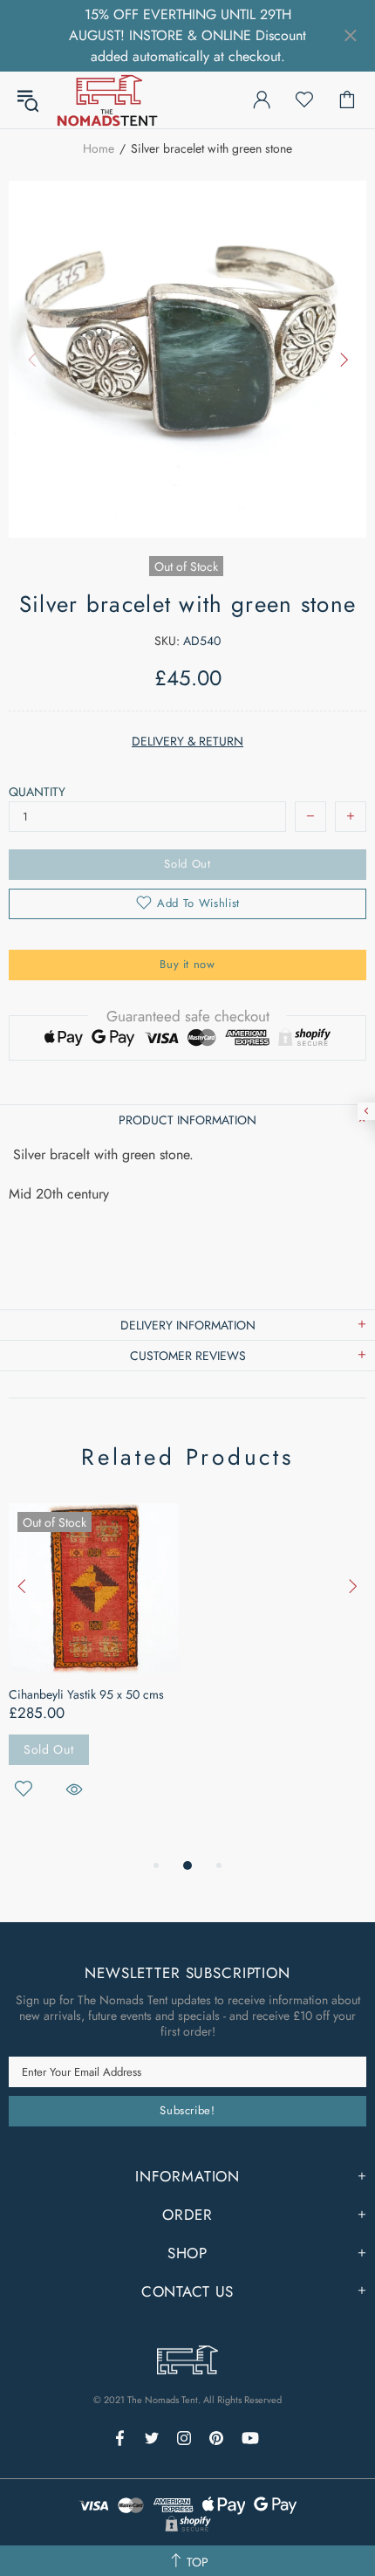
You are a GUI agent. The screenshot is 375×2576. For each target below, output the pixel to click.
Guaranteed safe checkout (188, 1016)
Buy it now (187, 964)
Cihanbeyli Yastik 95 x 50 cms (86, 1694)
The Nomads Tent (107, 100)
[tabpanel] (94, 1671)
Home (99, 148)
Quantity (37, 792)
